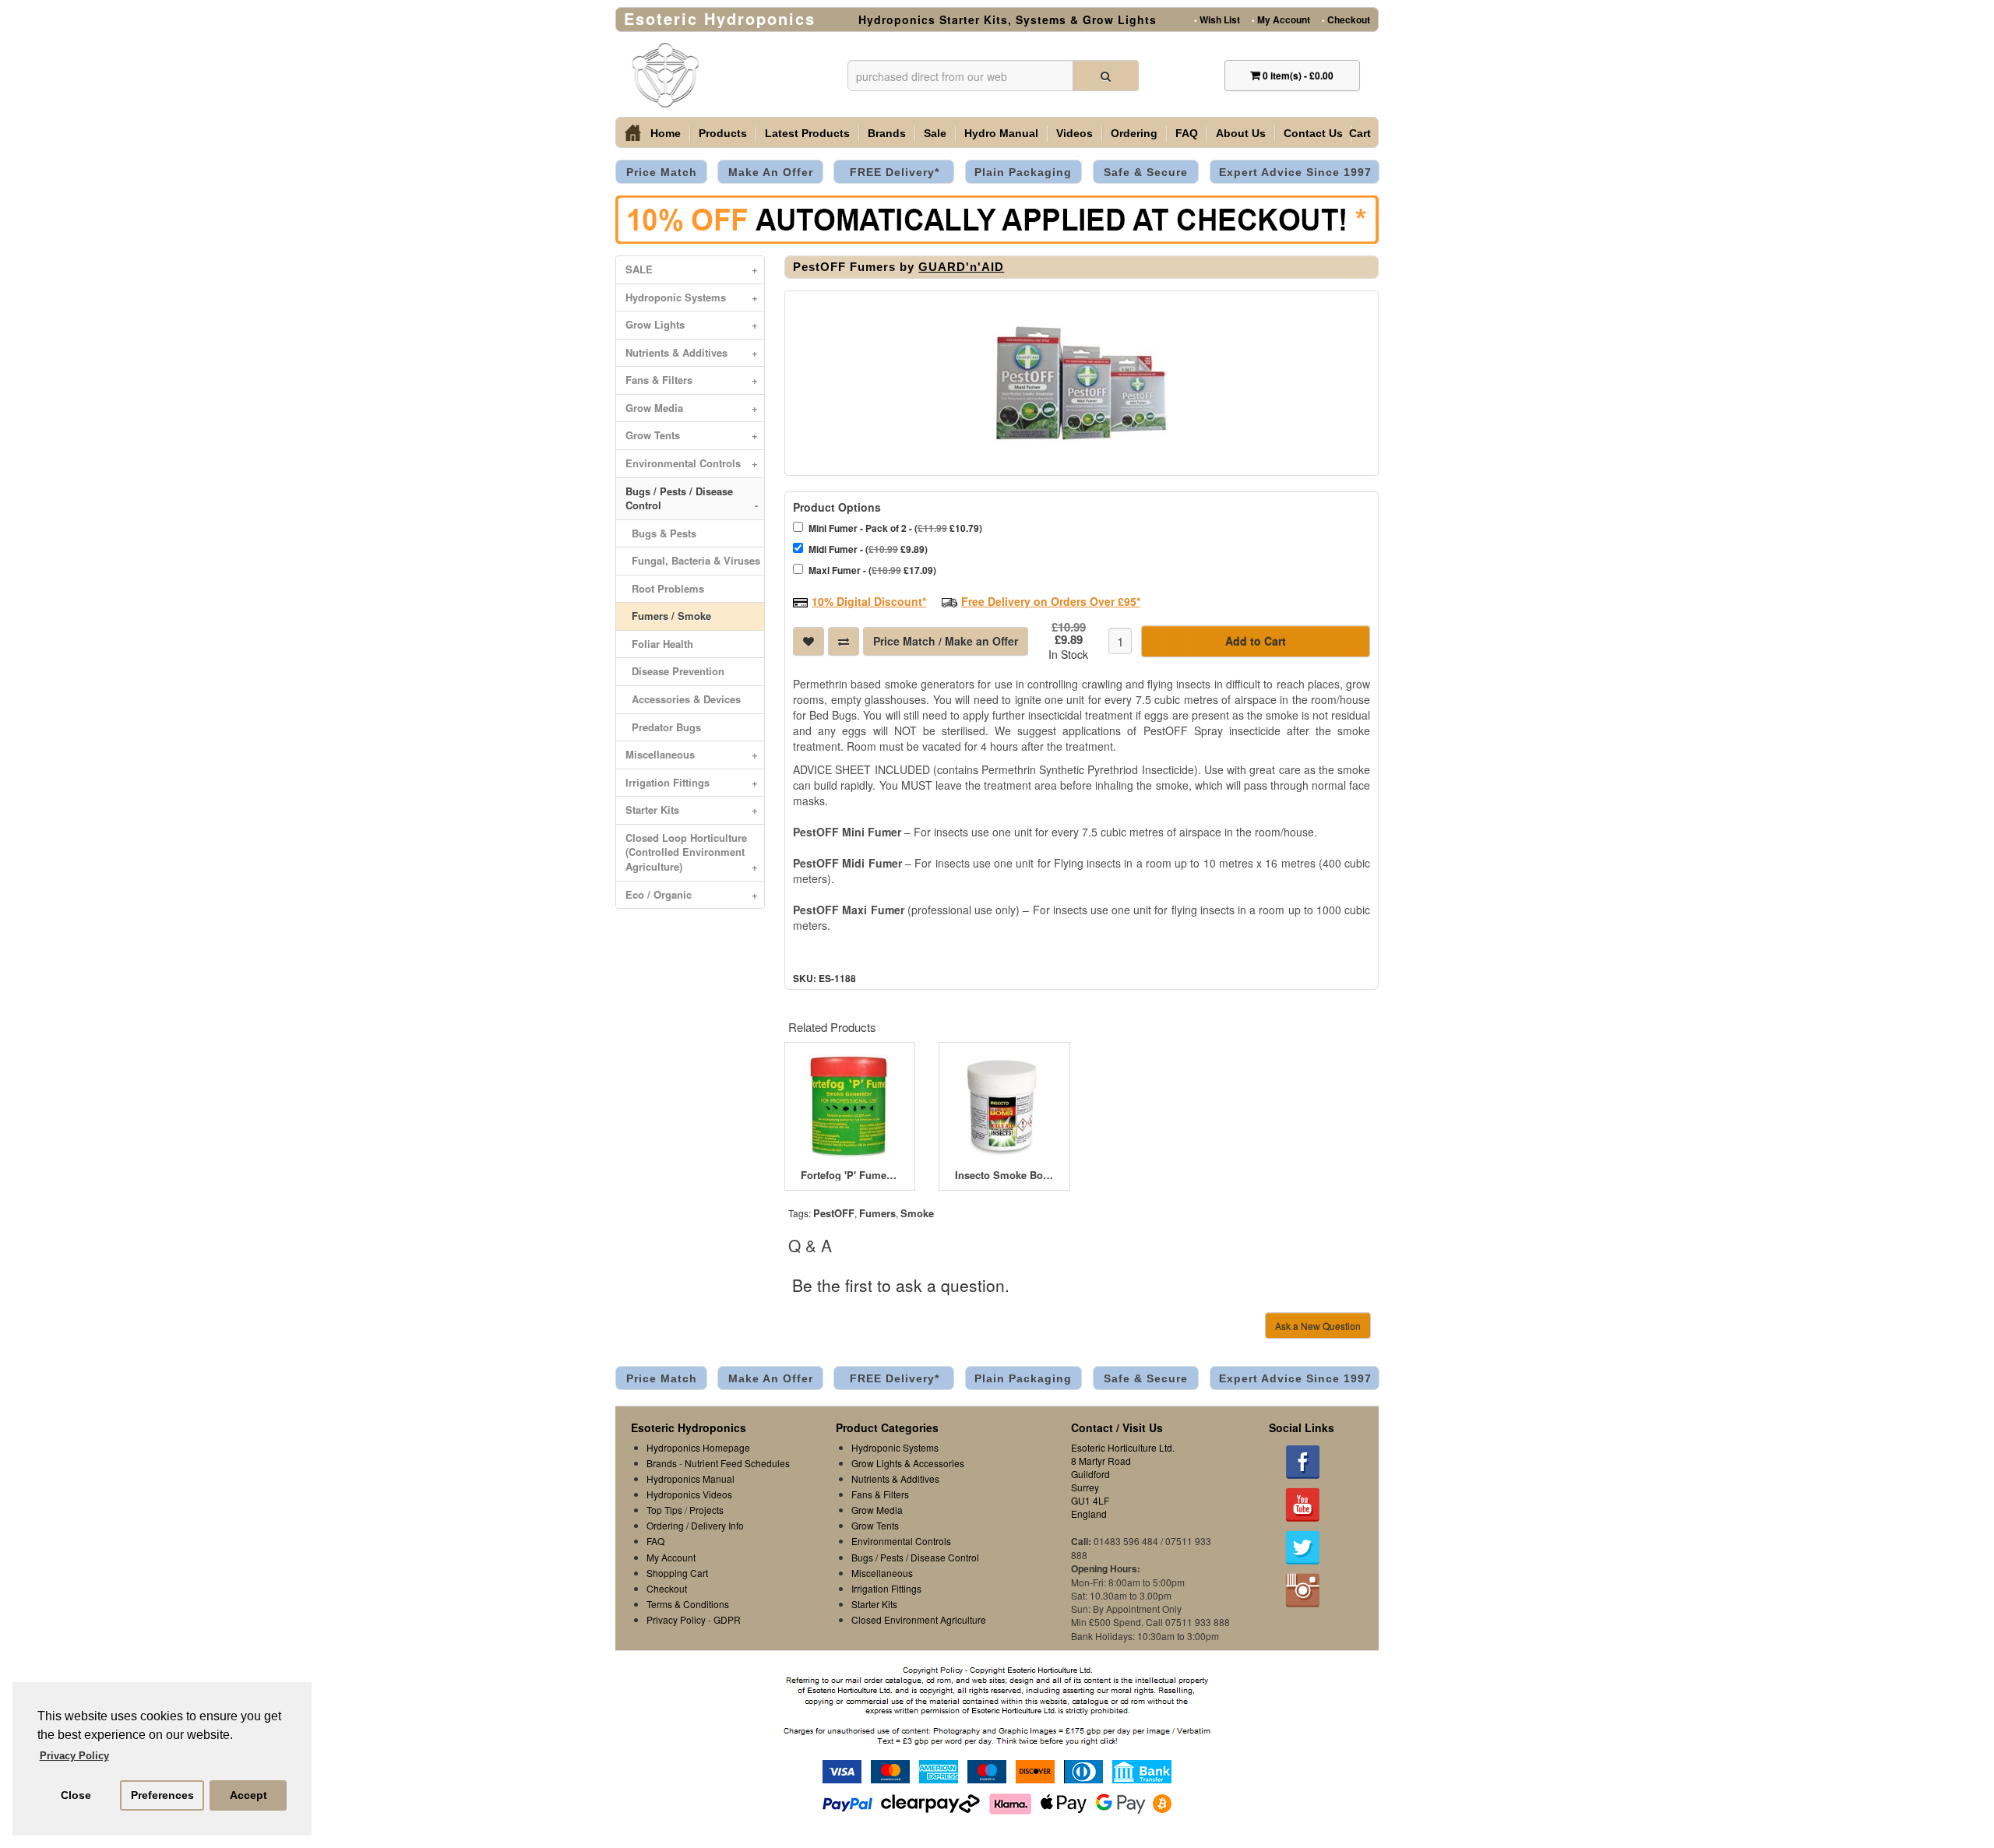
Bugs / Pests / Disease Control (692, 498)
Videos (1075, 133)
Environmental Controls (692, 463)
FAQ (1187, 133)
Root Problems (665, 588)
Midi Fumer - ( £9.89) (868, 549)
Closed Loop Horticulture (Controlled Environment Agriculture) (692, 852)
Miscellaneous (692, 754)
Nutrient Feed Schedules (737, 1463)
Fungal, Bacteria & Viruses (693, 560)
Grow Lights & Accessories (908, 1463)
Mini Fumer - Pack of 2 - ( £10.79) (895, 528)
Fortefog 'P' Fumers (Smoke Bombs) (850, 1175)
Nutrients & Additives (692, 352)
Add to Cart (1256, 641)
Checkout (1346, 19)
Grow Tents (692, 435)
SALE (692, 269)
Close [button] (76, 1795)
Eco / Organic (692, 894)
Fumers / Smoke (668, 616)
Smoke (917, 1213)
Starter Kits (692, 810)
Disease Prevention (675, 671)
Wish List (1217, 19)
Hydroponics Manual (691, 1478)
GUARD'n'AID (961, 267)
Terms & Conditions (688, 1604)
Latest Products (807, 133)
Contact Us (1313, 133)
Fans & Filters (692, 380)
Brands (887, 133)
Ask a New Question (1318, 1326)
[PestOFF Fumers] (1082, 383)
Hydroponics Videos (689, 1494)
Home (666, 133)
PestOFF (834, 1213)
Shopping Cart (677, 1573)
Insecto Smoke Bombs (1004, 1175)
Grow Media (692, 408)
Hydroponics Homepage (698, 1447)
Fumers (877, 1213)
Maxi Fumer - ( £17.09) (872, 570)
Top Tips (664, 1510)
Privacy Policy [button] (74, 1756)
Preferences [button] (162, 1795)
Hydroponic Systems (692, 297)
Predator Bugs (663, 727)
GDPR (727, 1619)
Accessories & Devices (683, 699)
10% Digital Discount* (869, 601)
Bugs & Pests (661, 533)
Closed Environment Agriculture (919, 1619)
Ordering (1134, 133)
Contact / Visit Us (1117, 1427)
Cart (1360, 133)
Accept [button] (248, 1795)
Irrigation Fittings (692, 782)
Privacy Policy (676, 1619)
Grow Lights (692, 324)
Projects (706, 1510)
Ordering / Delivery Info (695, 1525)
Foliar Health (659, 644)
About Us (1241, 133)
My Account (1281, 19)
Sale (935, 133)
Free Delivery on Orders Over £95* (1051, 601)
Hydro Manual (1001, 133)
